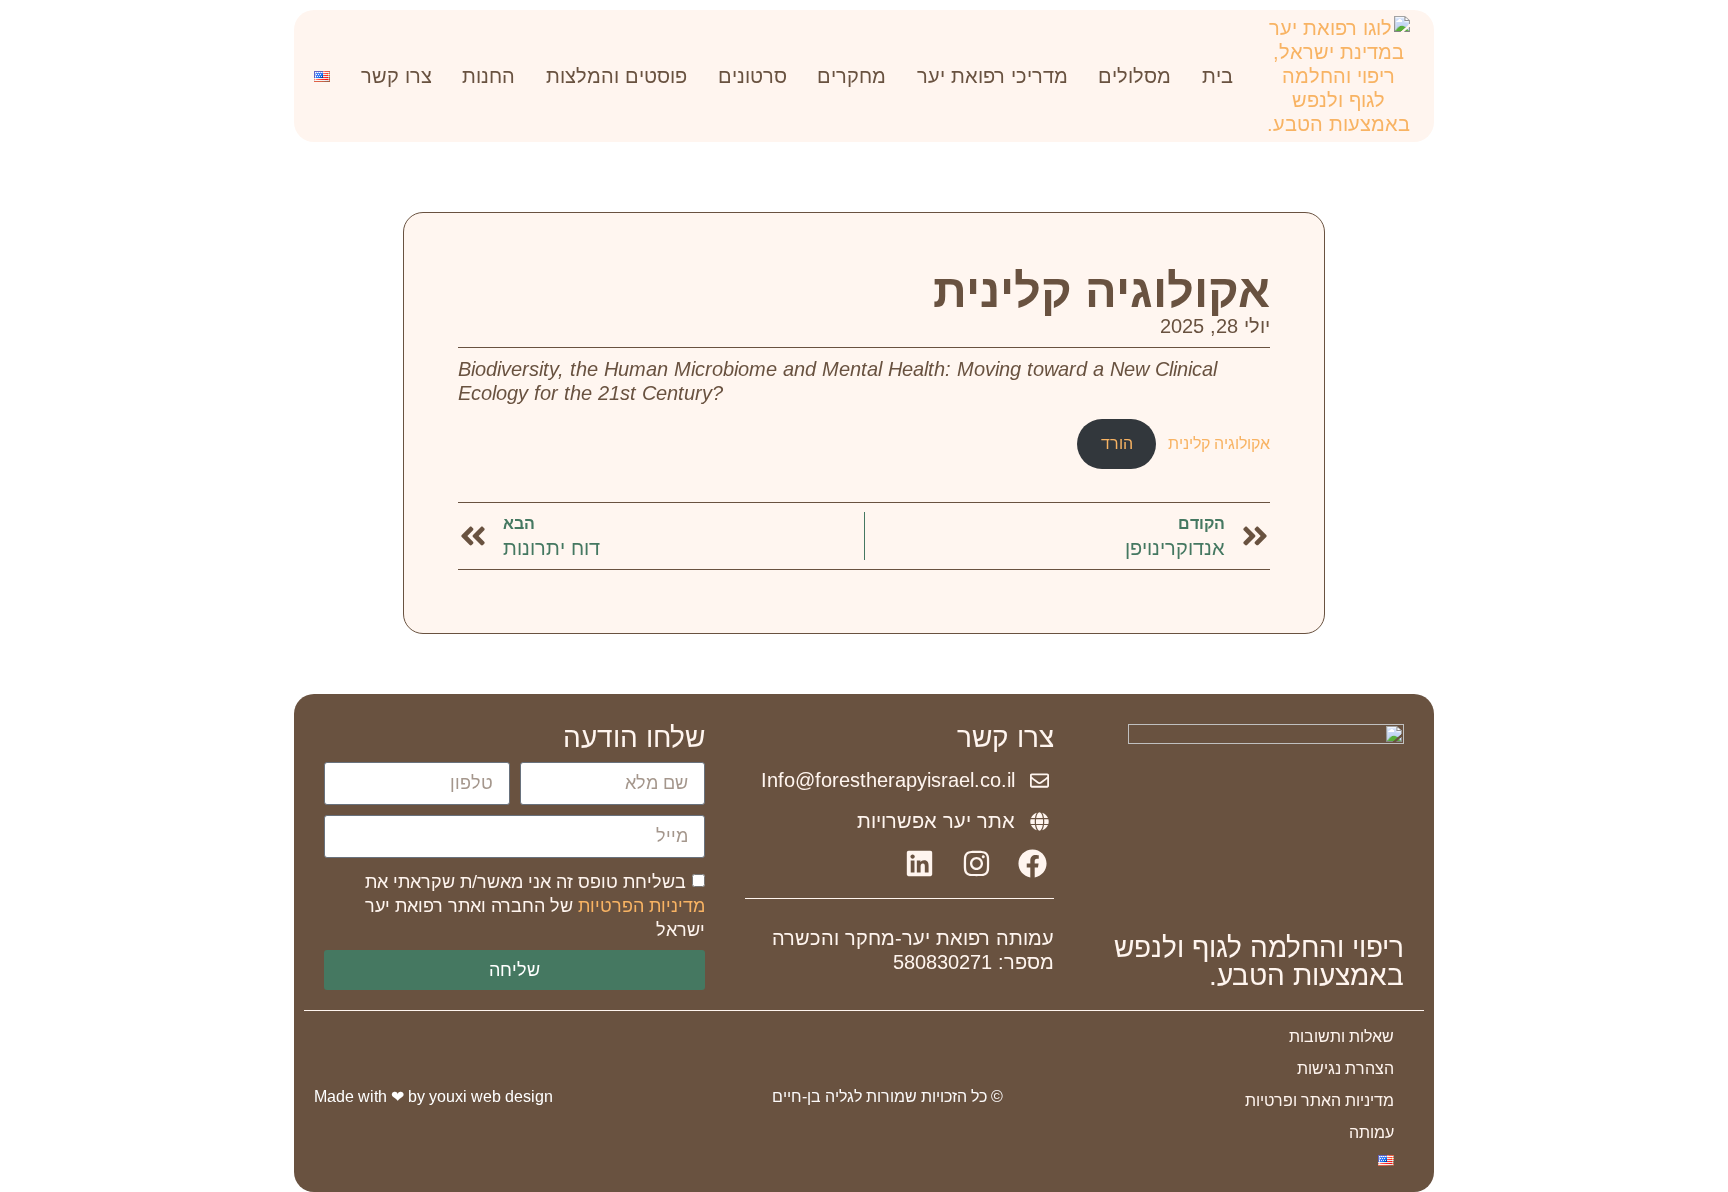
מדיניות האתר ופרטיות (1319, 1100)
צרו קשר (396, 76)
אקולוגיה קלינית (1219, 443)
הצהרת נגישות (1345, 1068)
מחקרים (851, 76)
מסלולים (1134, 76)
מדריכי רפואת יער (992, 76)
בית (1217, 76)
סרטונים (752, 76)
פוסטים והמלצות (616, 76)
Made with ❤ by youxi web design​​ (433, 1096)
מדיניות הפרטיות (639, 906)
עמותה (1371, 1132)
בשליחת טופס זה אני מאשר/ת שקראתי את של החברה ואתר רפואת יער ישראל (535, 906)
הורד (1117, 443)
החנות (488, 76)
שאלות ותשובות (1341, 1036)
